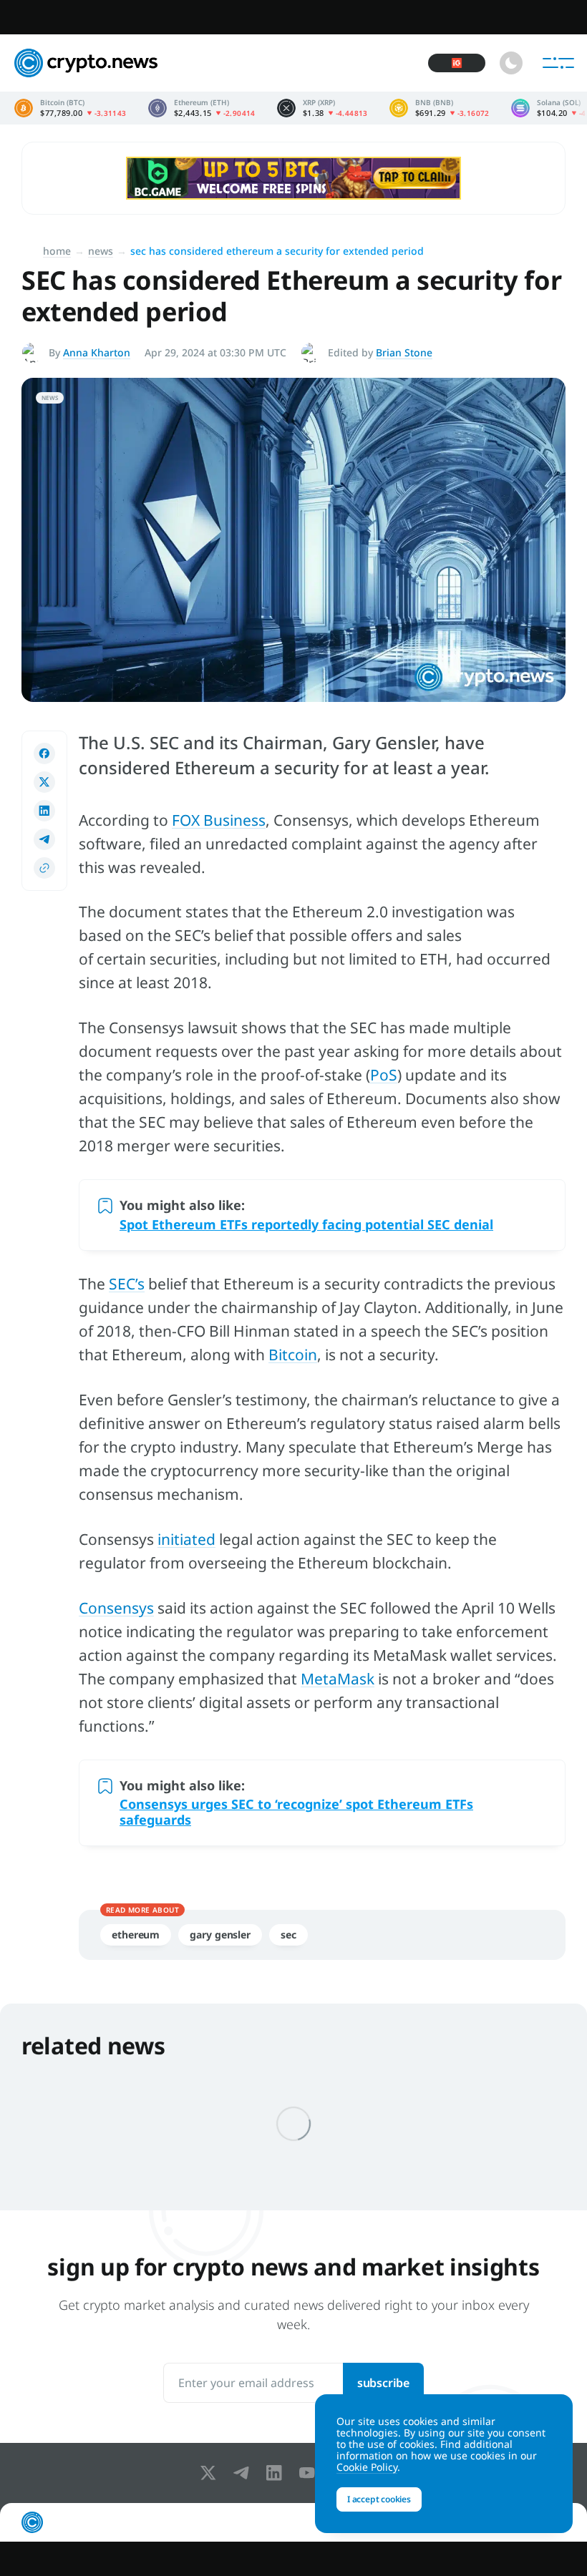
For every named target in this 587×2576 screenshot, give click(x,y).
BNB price (440, 108)
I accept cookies (379, 2499)
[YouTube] (310, 2473)
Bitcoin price (71, 108)
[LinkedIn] (277, 2473)
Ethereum (136, 1935)
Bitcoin (293, 1355)
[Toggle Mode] (511, 63)
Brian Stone (404, 352)
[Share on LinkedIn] (44, 811)
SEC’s (127, 1284)
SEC (288, 1935)
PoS (384, 1075)
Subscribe (383, 2383)
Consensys (116, 1608)
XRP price (322, 108)
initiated (186, 1539)
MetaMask (338, 1679)
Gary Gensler (220, 1935)
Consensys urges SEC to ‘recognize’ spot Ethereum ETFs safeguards (296, 1812)
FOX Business (219, 820)
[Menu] (558, 63)
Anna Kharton (97, 352)
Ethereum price (202, 108)
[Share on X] (44, 782)
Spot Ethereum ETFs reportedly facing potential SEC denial (306, 1224)
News (101, 251)
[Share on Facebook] (44, 753)
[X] (211, 2473)
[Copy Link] (44, 868)
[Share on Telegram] (44, 839)
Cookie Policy (367, 2467)
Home (57, 251)
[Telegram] (244, 2473)
